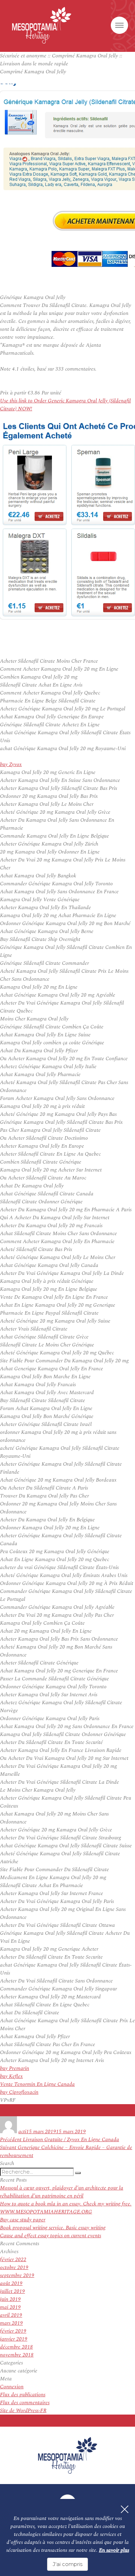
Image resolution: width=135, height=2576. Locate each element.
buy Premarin (15, 2068)
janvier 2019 (14, 2339)
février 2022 (13, 2260)
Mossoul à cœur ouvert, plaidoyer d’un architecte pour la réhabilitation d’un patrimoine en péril (62, 2192)
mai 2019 (10, 2307)
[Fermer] (125, 2509)
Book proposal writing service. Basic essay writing (53, 2228)
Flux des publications (23, 2395)
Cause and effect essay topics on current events (51, 2236)
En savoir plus (114, 2550)
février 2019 (13, 2331)
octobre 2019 (14, 2267)
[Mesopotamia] (42, 25)
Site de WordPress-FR (23, 2411)
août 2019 (11, 2283)
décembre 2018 (16, 2347)
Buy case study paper (23, 2220)
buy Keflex (11, 2076)
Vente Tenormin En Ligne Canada (37, 2084)
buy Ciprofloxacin (19, 2092)
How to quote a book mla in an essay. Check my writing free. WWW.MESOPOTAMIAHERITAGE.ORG (66, 2208)
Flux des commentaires (25, 2403)
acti (22, 2132)
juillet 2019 (12, 2291)
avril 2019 (11, 2315)
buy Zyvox (11, 764)
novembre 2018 (17, 2355)
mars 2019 (11, 2323)
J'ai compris (67, 2564)
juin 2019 (10, 2299)
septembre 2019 (17, 2275)
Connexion (12, 2387)
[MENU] (119, 25)
